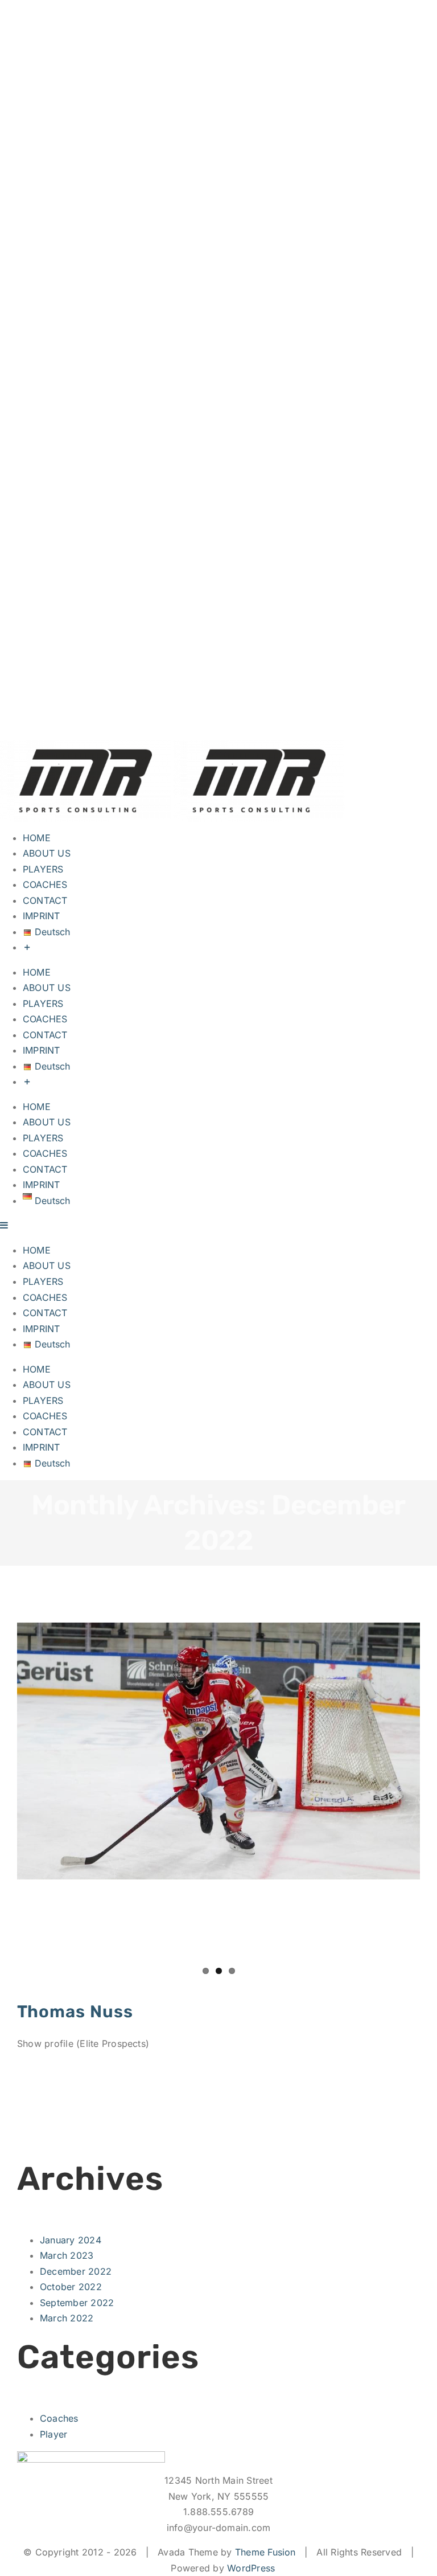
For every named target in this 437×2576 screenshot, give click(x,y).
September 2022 (77, 2303)
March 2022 (67, 2318)
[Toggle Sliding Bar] (27, 947)
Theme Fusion (265, 2552)
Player (53, 2434)
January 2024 (71, 2240)
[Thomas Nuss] (218, 1751)
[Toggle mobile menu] (5, 1225)
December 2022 (76, 2271)
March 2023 (67, 2255)
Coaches (59, 2418)
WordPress (251, 2568)
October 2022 (71, 2287)
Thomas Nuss (75, 2011)
